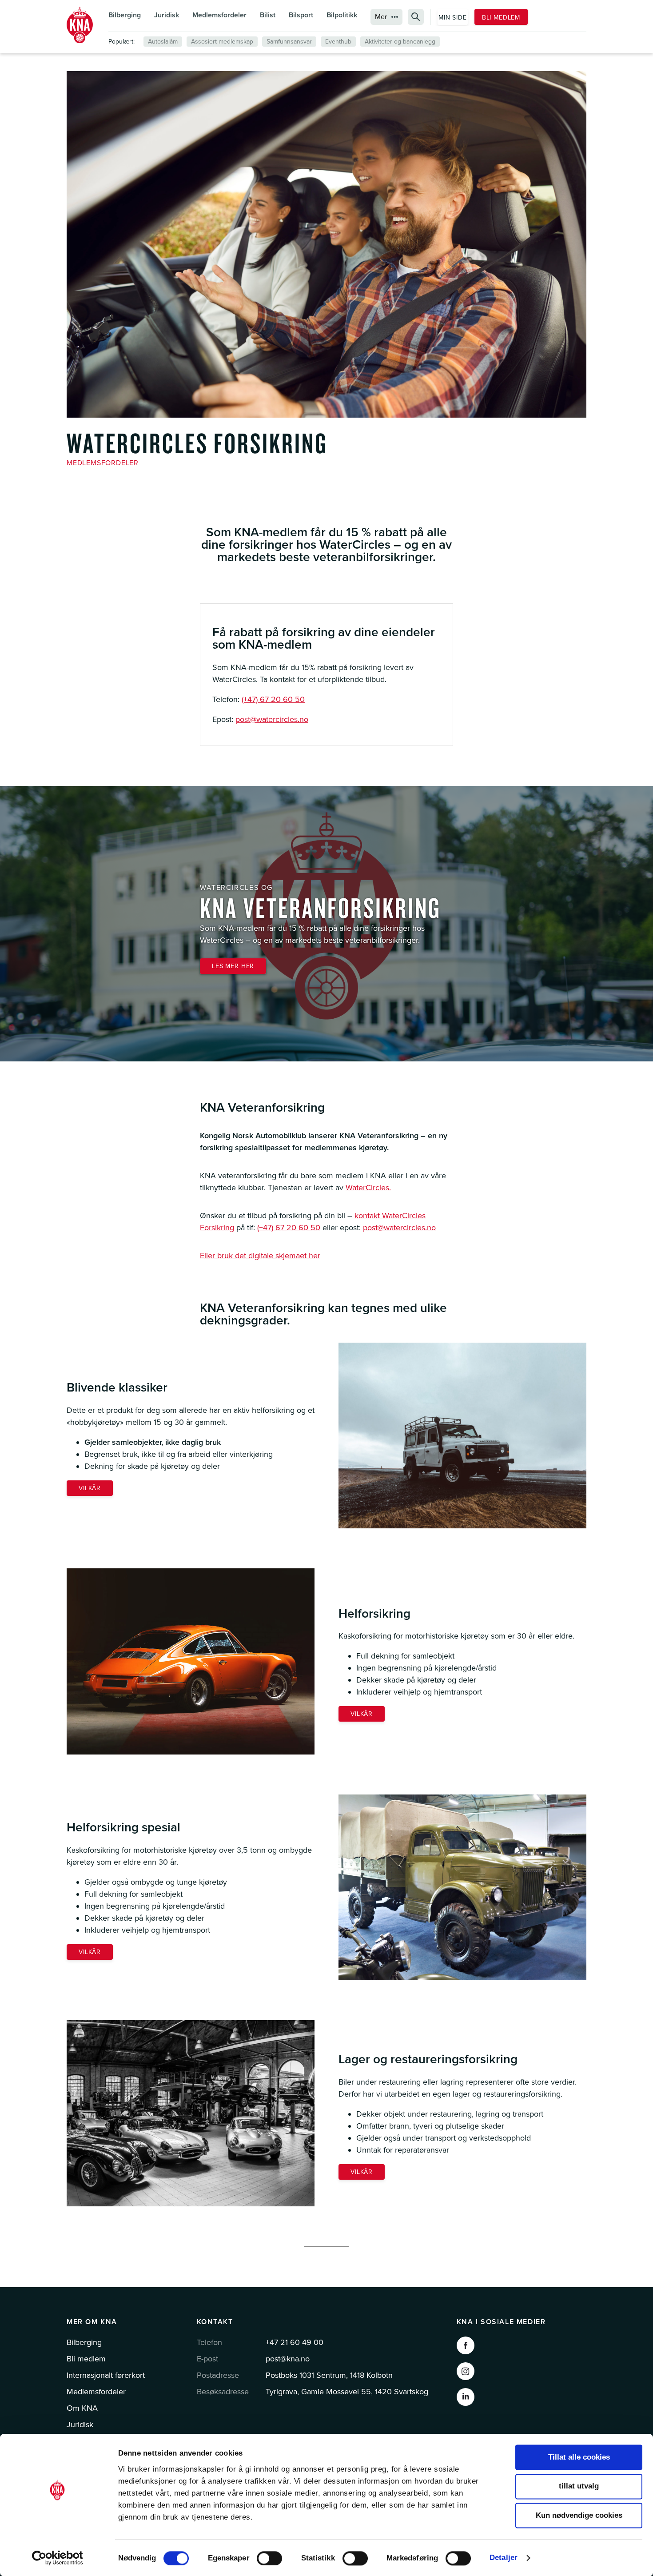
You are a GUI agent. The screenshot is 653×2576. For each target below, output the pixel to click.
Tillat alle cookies (579, 2457)
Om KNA (82, 2408)
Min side (453, 18)
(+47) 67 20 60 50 (273, 699)
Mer (381, 17)
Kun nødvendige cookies (579, 2515)
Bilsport (301, 15)
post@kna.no (288, 2359)
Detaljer (504, 2558)
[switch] (269, 2558)
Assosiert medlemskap (222, 42)
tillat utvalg (579, 2486)
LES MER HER (233, 966)
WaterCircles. (368, 1188)
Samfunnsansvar (289, 42)
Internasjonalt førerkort (106, 2375)
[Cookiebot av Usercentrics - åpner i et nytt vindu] (58, 2558)
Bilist (268, 15)
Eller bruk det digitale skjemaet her (260, 1256)
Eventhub (338, 42)
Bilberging (125, 15)
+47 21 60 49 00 (295, 2342)
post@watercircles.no (272, 719)
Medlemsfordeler (219, 15)
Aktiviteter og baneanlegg (400, 42)
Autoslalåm (163, 42)
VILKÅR (90, 1488)
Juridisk (167, 15)
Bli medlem (501, 18)
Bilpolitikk (342, 15)
